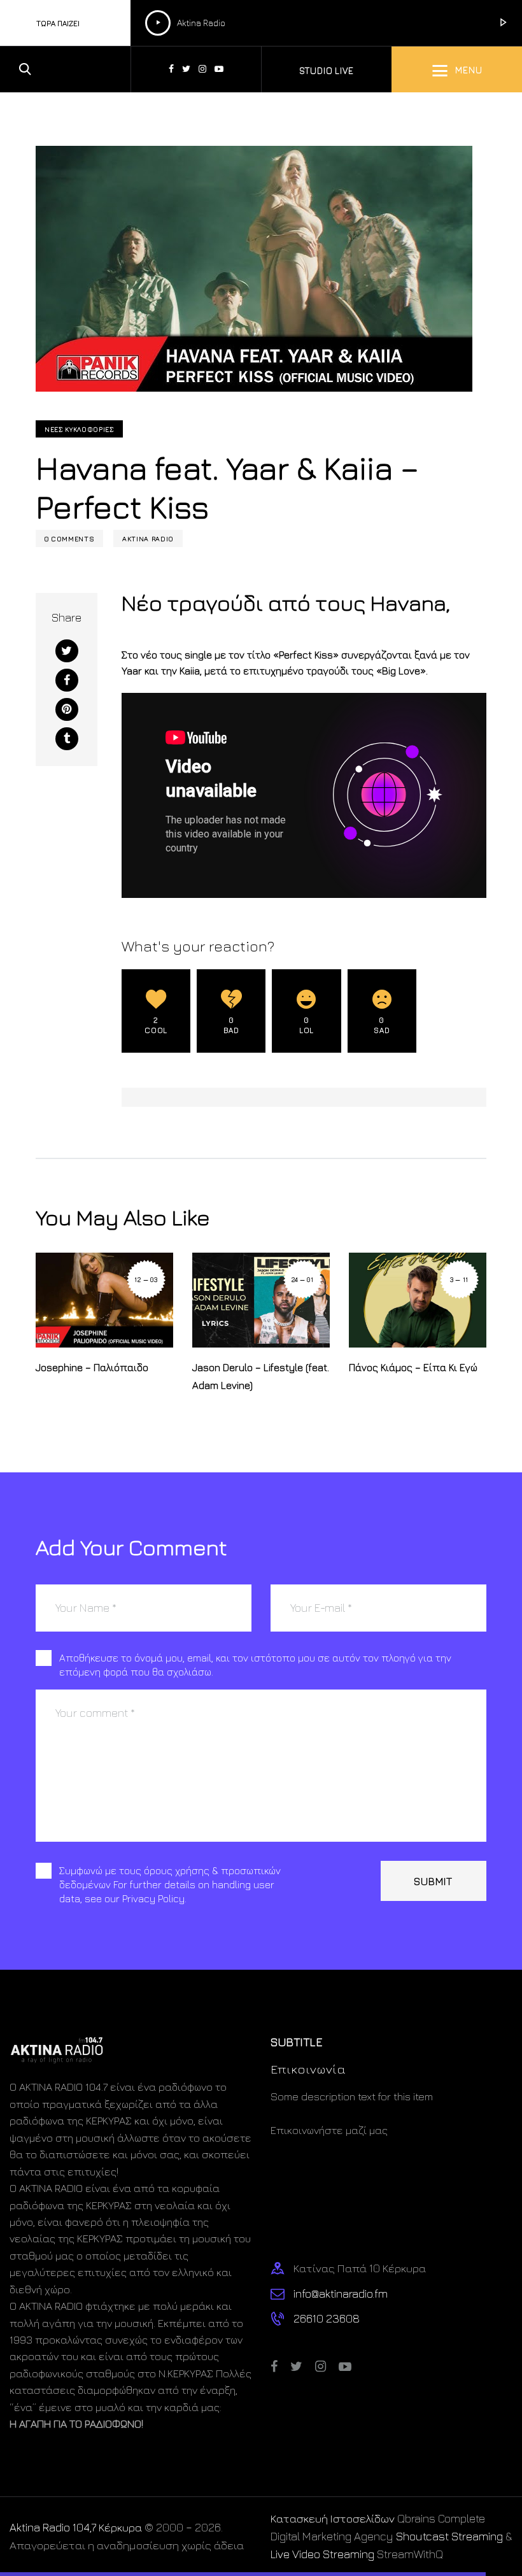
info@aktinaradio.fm (341, 2294)
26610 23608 (327, 2318)
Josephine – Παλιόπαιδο (92, 1367)
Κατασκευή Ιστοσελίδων (333, 2518)
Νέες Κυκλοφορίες (79, 429)
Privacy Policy (153, 1898)
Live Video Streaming (322, 2554)
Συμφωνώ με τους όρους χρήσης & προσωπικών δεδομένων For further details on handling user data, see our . (170, 1884)
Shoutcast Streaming (449, 2536)
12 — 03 (146, 1279)
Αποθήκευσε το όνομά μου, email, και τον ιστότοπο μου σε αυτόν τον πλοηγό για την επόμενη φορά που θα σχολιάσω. (255, 1665)
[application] (292, 23)
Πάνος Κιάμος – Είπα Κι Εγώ (413, 1367)
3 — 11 (459, 1279)
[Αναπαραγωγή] (158, 23)
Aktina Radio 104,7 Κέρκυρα (76, 2527)
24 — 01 (303, 1279)
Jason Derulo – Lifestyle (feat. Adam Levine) (261, 1376)
